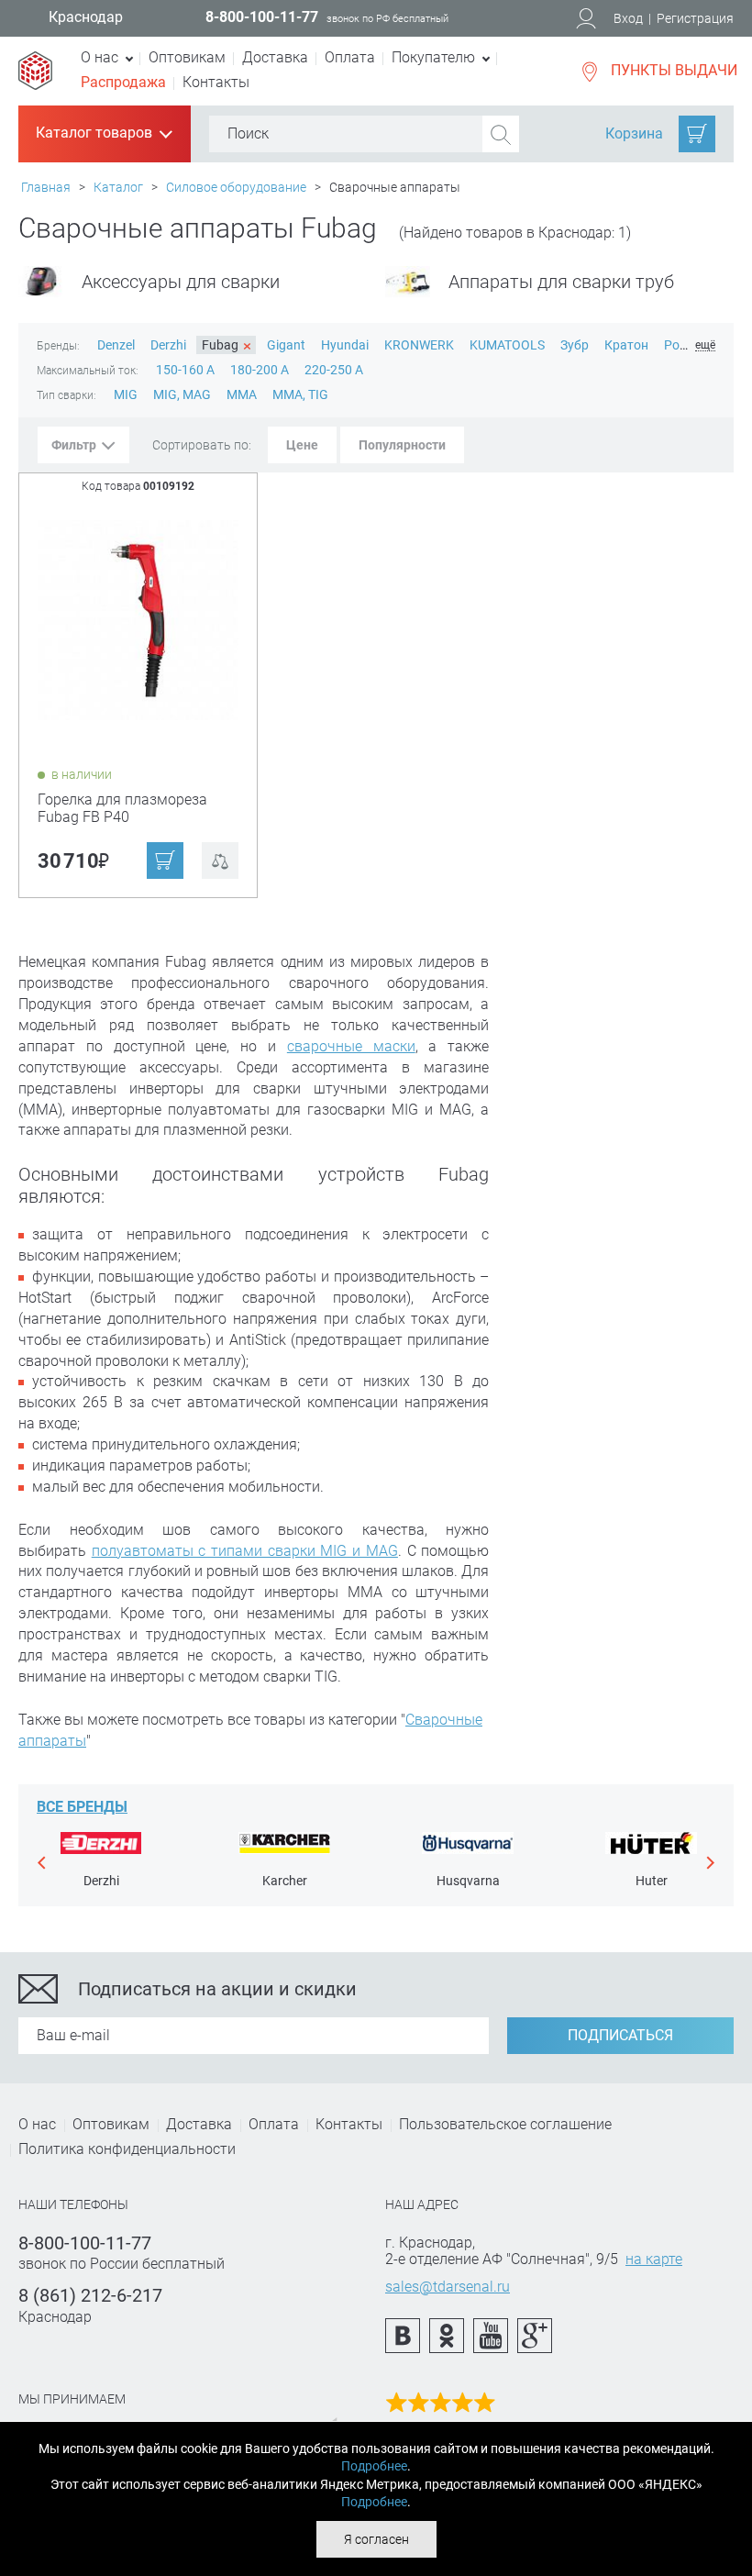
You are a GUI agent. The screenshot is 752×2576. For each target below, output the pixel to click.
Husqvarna (468, 1881)
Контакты (216, 82)
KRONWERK (419, 345)
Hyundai (345, 345)
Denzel (116, 345)
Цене (302, 445)
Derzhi (168, 345)
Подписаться (620, 2035)
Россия (686, 345)
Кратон (626, 345)
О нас (37, 2124)
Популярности (402, 445)
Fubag (227, 346)
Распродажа (123, 82)
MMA (243, 394)
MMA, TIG (300, 394)
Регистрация (695, 18)
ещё (705, 345)
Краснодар (86, 17)
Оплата (350, 57)
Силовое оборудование (236, 187)
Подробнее (374, 2466)
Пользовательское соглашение (505, 2124)
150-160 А (187, 370)
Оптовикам (187, 57)
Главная (46, 187)
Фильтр (74, 445)
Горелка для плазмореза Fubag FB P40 (122, 808)
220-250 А (334, 370)
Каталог (118, 187)
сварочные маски (351, 1046)
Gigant (286, 345)
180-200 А (261, 370)
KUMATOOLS (507, 345)
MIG (127, 394)
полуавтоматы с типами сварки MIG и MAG (245, 1551)
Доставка (275, 57)
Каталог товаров (103, 134)
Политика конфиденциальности (127, 2149)
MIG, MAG (183, 394)
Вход (628, 18)
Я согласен (376, 2539)
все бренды (82, 1807)
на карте (654, 2259)
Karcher (285, 1881)
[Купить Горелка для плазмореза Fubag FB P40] (140, 619)
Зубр (575, 345)
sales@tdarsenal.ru (448, 2287)
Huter (652, 1881)
